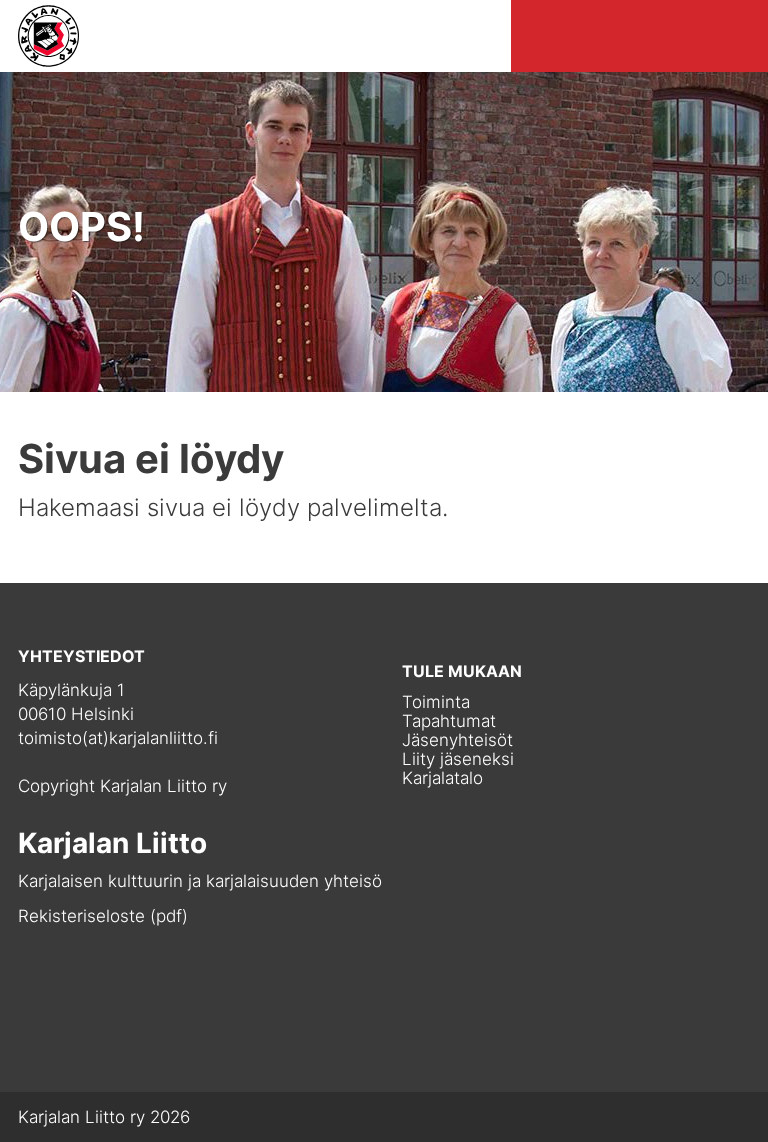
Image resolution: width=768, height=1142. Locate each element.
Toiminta (436, 702)
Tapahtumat (449, 721)
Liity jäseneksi (458, 759)
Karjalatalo (442, 778)
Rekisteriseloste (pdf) (103, 916)
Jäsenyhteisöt (457, 740)
